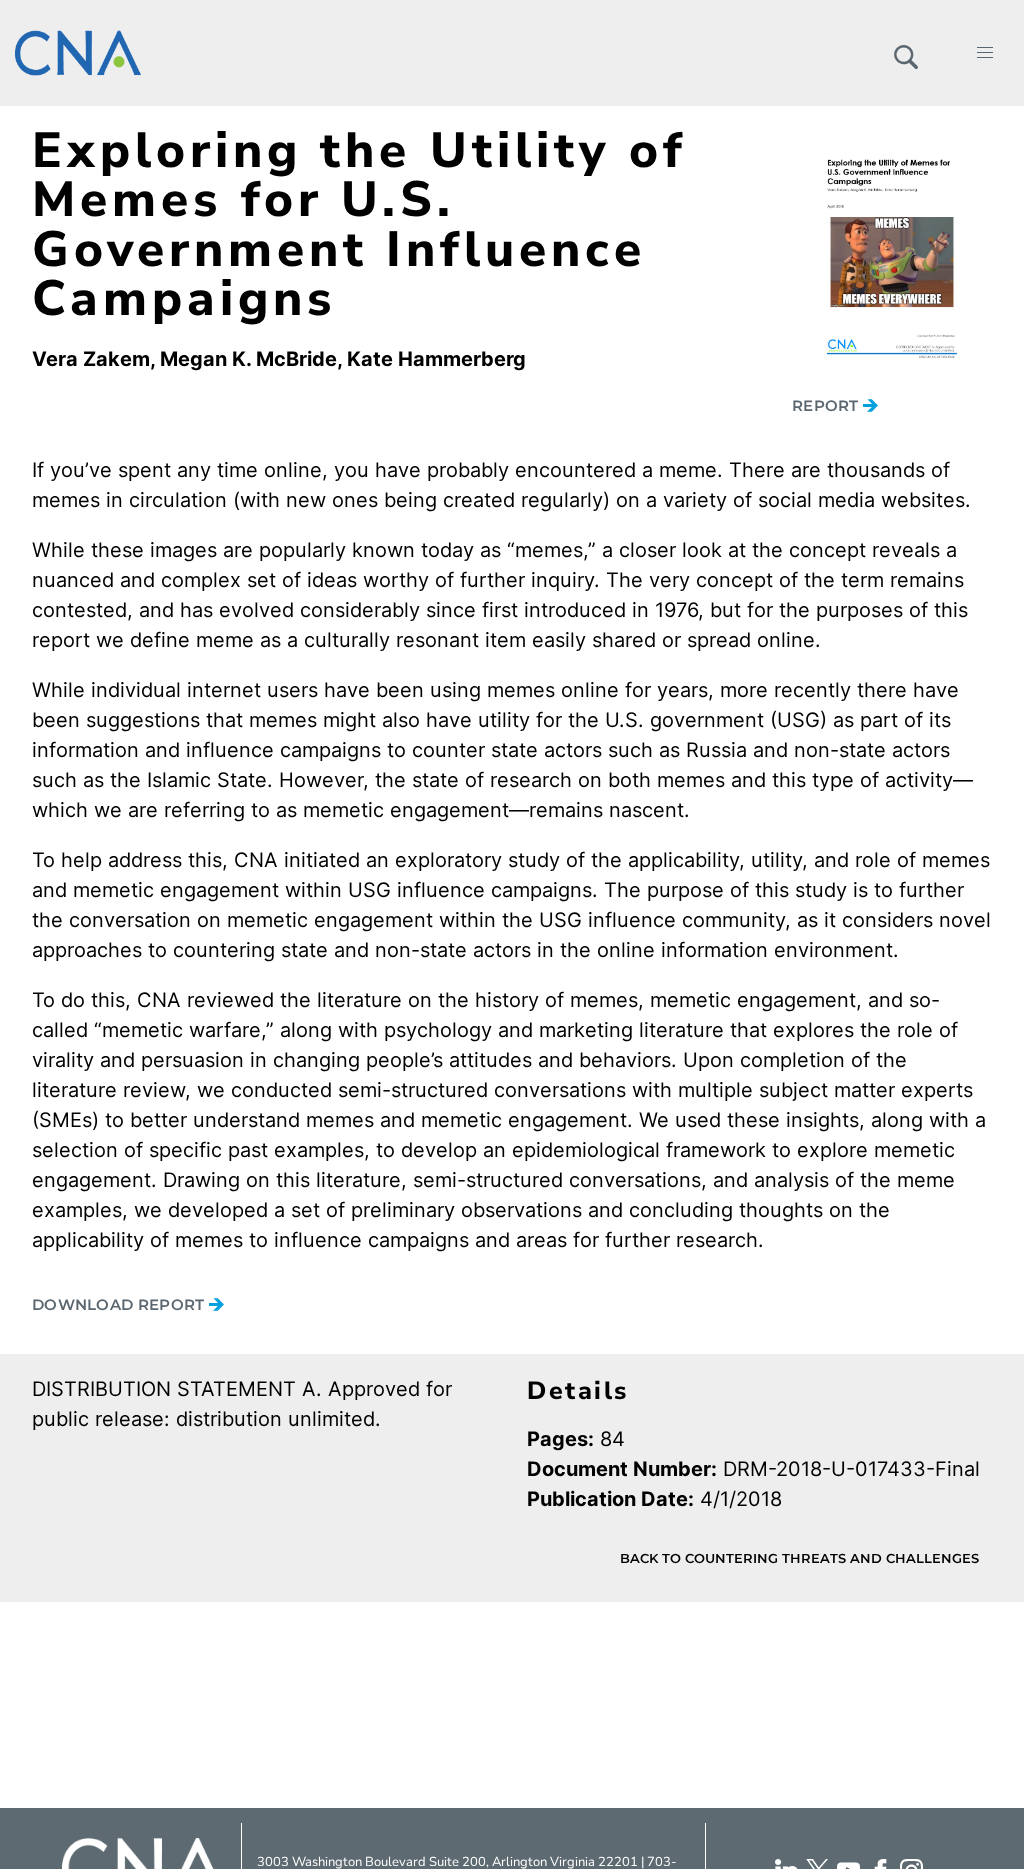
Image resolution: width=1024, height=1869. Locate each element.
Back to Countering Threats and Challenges (799, 1558)
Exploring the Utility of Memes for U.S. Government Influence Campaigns (359, 224)
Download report (120, 1304)
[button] (905, 53)
